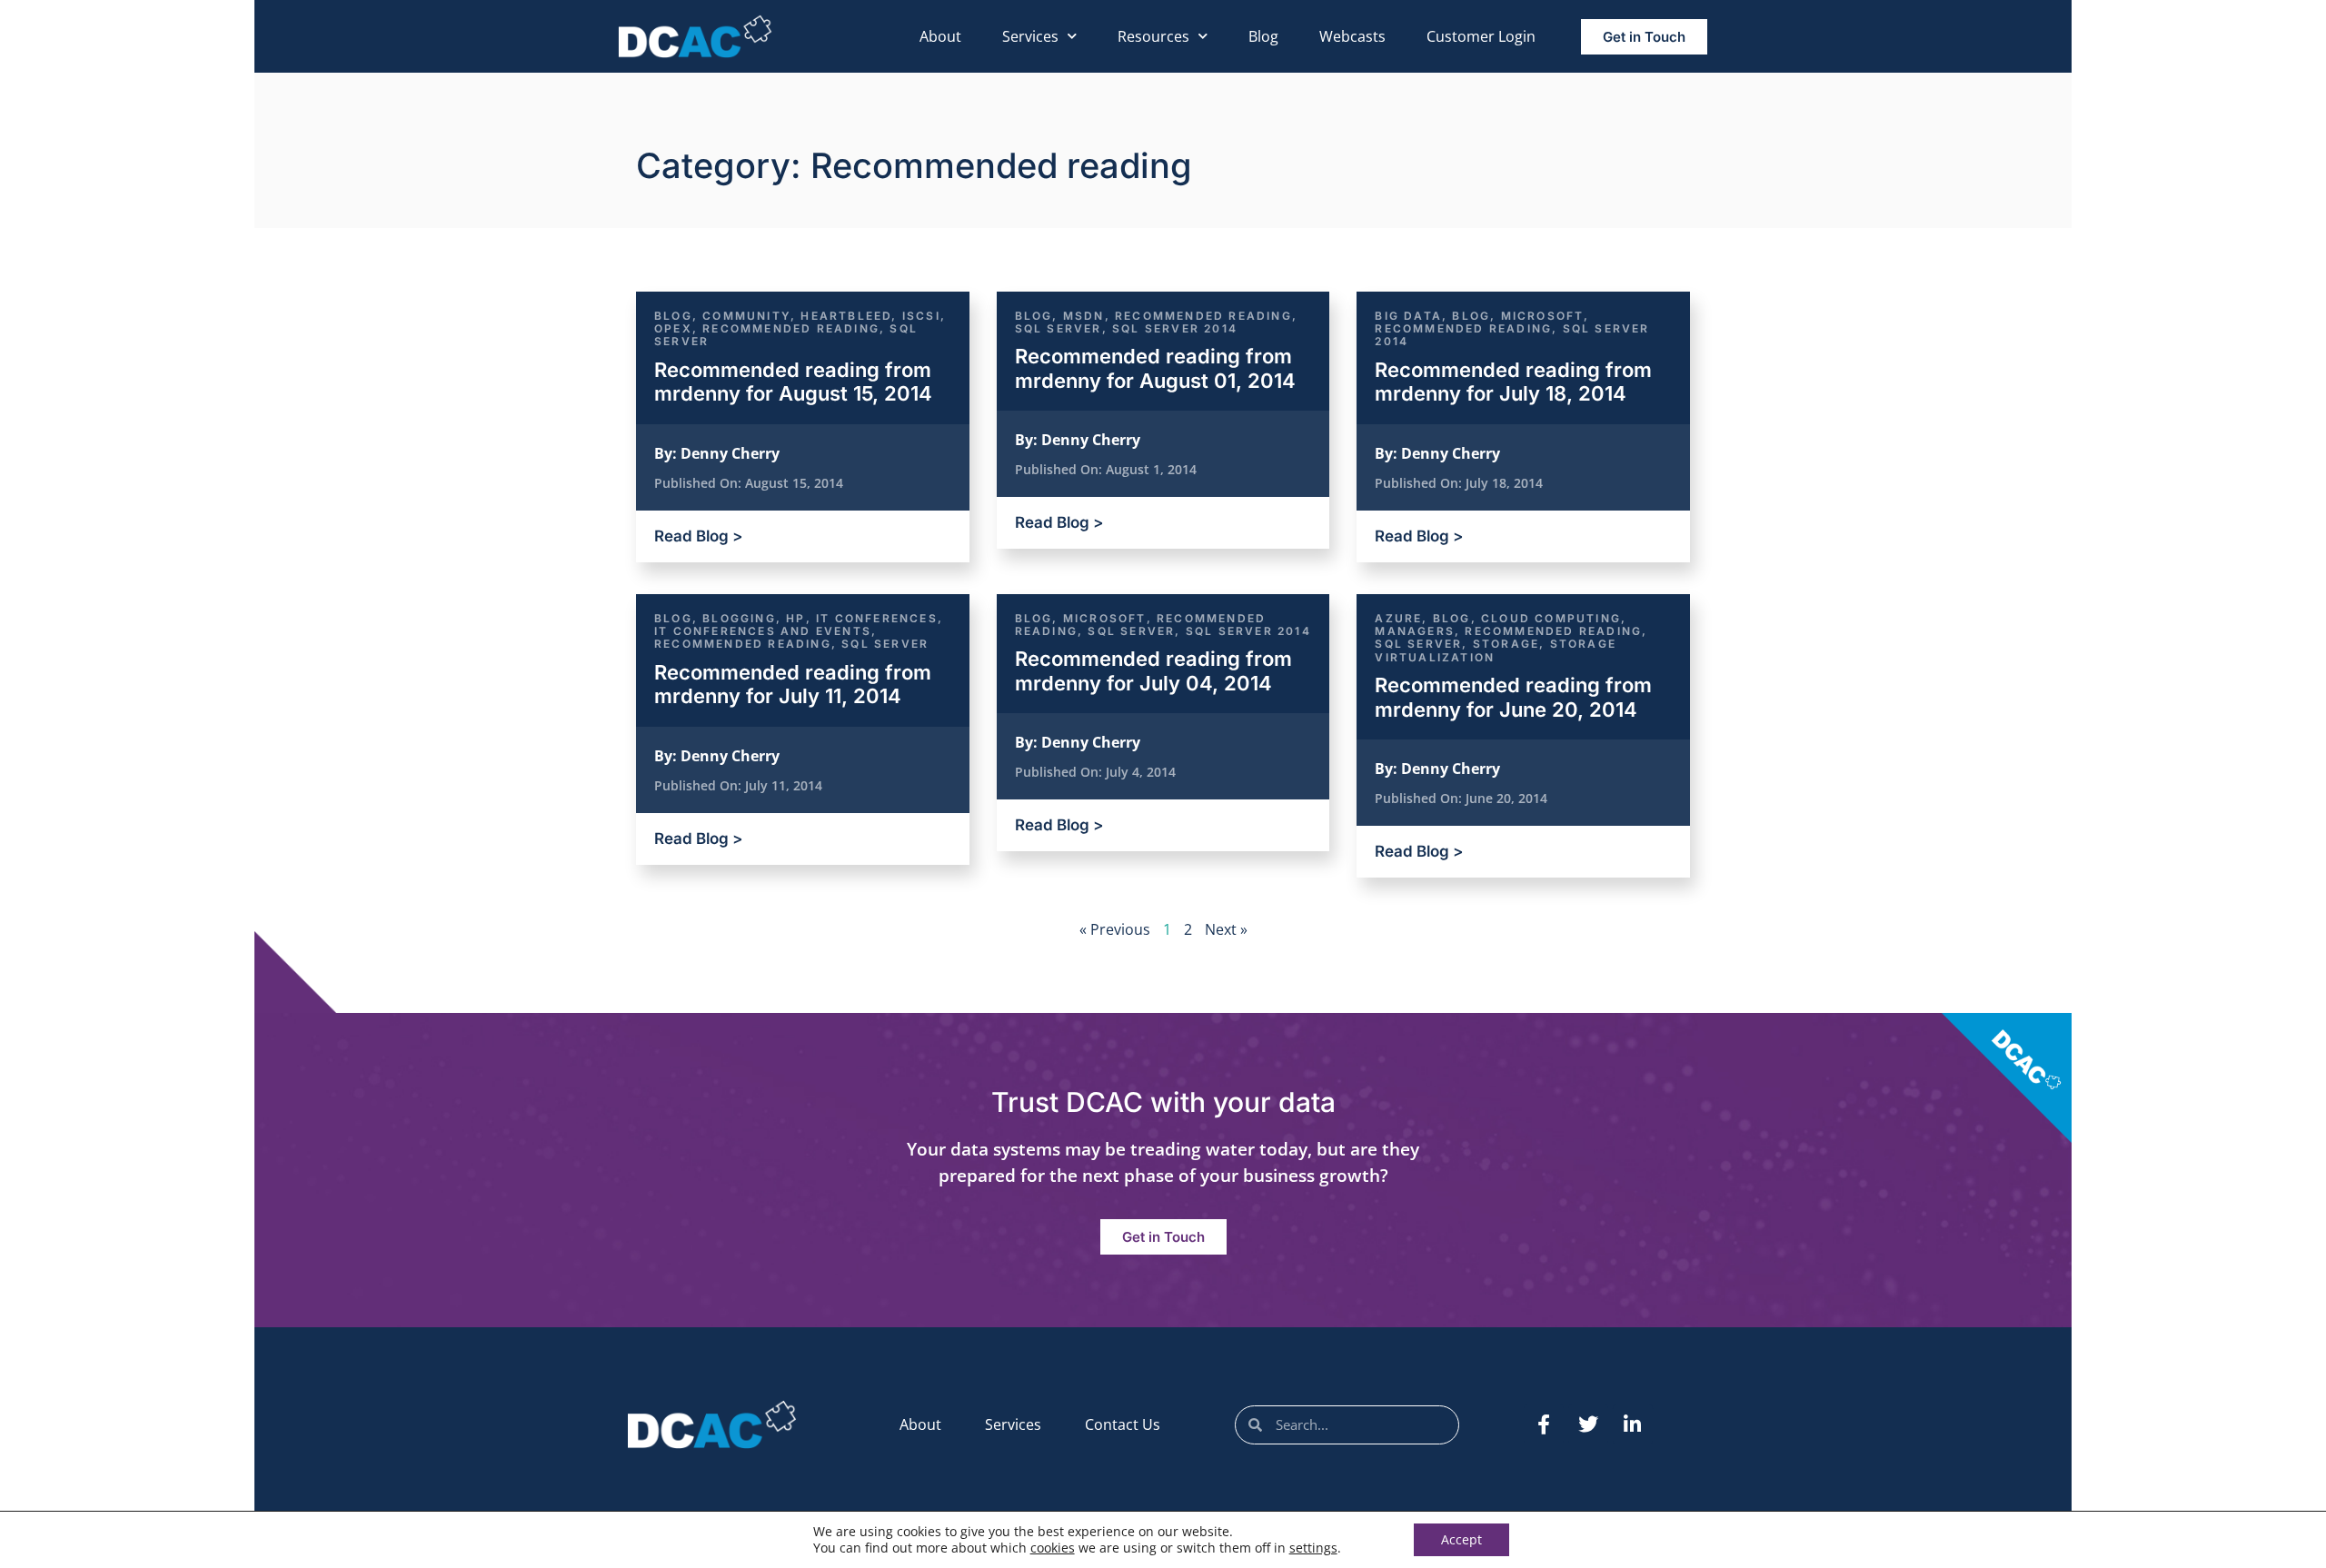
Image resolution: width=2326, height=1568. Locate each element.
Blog (1263, 36)
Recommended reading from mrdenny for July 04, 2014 (1153, 670)
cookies (1053, 1548)
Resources (1153, 36)
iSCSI (921, 316)
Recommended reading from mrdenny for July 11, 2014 (793, 684)
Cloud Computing (1551, 618)
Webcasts (1352, 36)
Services (1030, 36)
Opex (673, 328)
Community (746, 316)
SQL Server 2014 (1175, 328)
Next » (1226, 929)
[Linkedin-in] (1633, 1424)
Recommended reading (791, 328)
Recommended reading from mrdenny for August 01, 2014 (1155, 368)
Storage (1506, 644)
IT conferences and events (763, 631)
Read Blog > (698, 536)
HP (795, 618)
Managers (1415, 631)
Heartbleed (846, 316)
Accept (1461, 1539)
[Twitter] (1588, 1424)
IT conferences (877, 618)
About (940, 36)
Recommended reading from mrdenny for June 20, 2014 (1513, 697)
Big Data (1408, 316)
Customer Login (1481, 36)
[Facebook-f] (1544, 1424)
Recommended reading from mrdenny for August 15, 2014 (793, 382)
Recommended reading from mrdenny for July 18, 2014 (1513, 382)
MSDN (1084, 316)
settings (1313, 1548)
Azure (1398, 618)
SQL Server (1059, 328)
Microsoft (1543, 316)
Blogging (739, 618)
